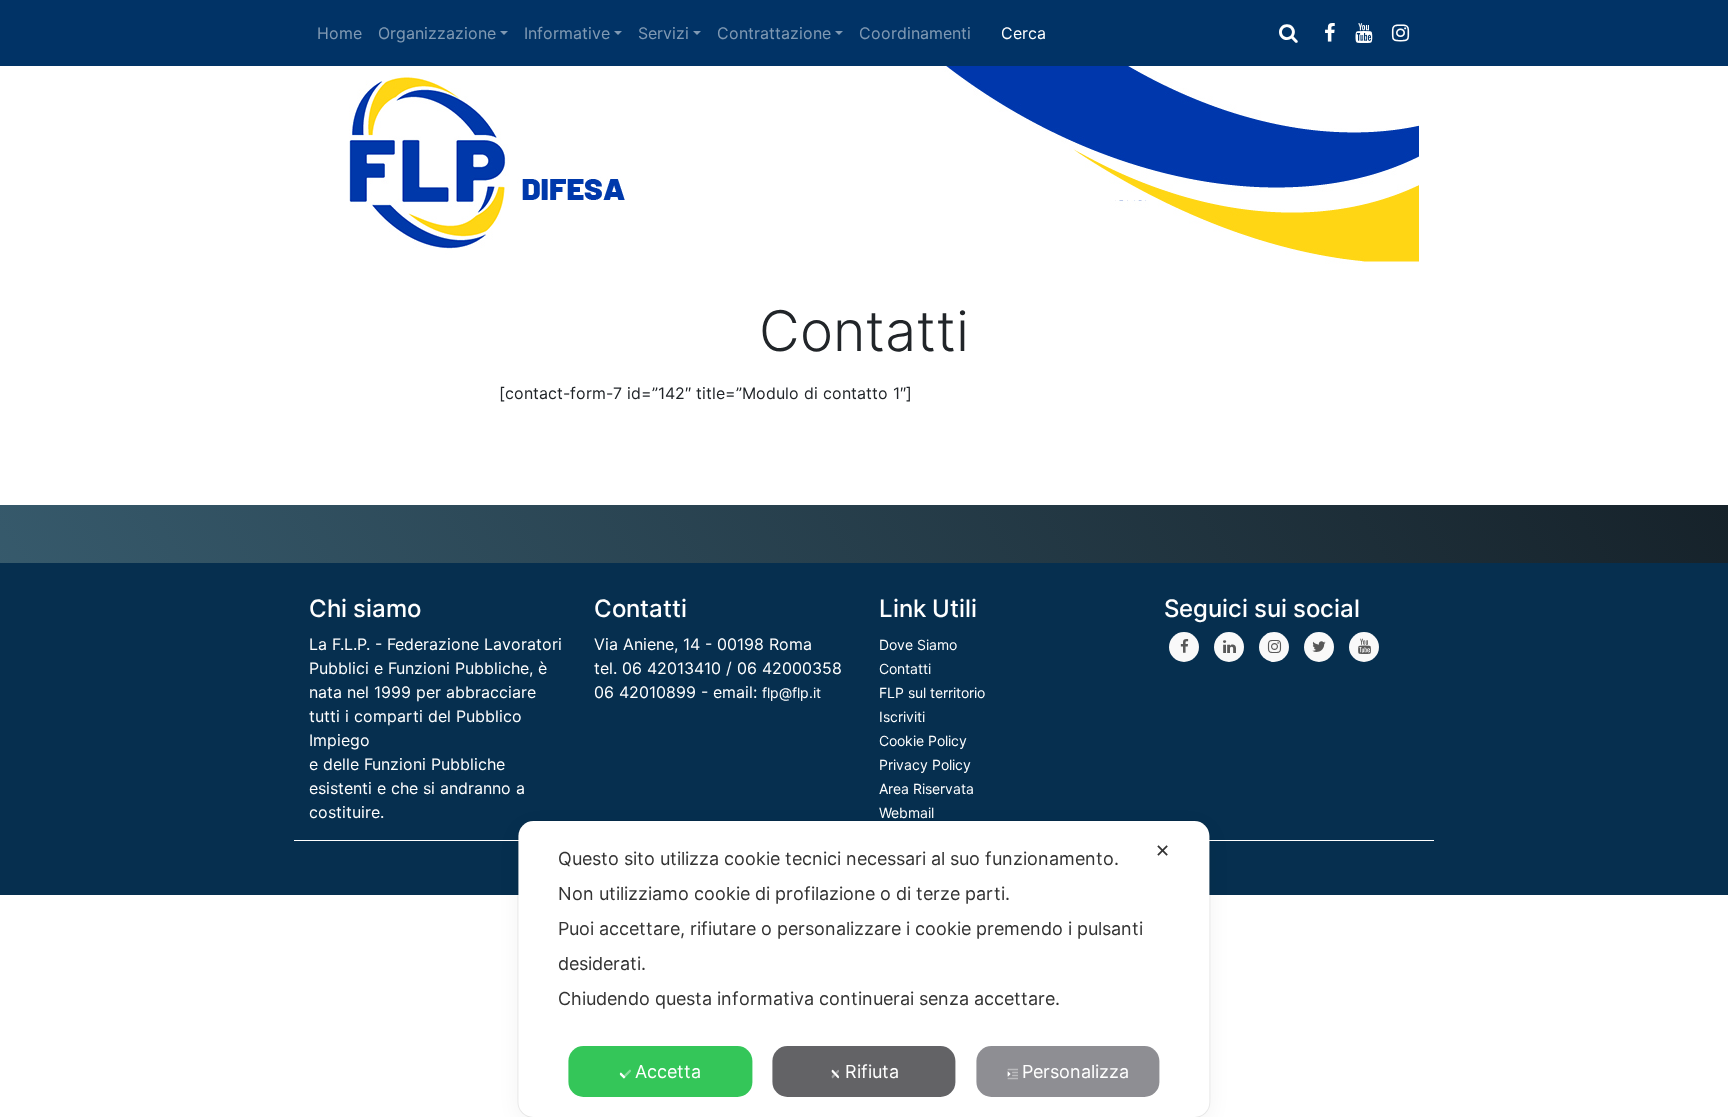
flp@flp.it (791, 692)
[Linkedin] (1229, 647)
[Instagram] (1274, 647)
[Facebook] (1184, 647)
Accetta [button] (668, 1071)
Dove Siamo (918, 644)
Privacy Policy (925, 764)
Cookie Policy (923, 740)
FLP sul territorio (932, 692)
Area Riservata (926, 788)
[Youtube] (1364, 647)
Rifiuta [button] (872, 1071)
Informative (567, 33)
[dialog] (863, 969)
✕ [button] (1162, 850)
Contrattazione (774, 33)
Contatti (905, 668)
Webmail (906, 812)
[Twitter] (1319, 647)
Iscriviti (902, 716)
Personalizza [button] (1075, 1071)
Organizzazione (437, 33)
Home (339, 33)
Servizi (663, 33)
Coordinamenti (915, 33)
